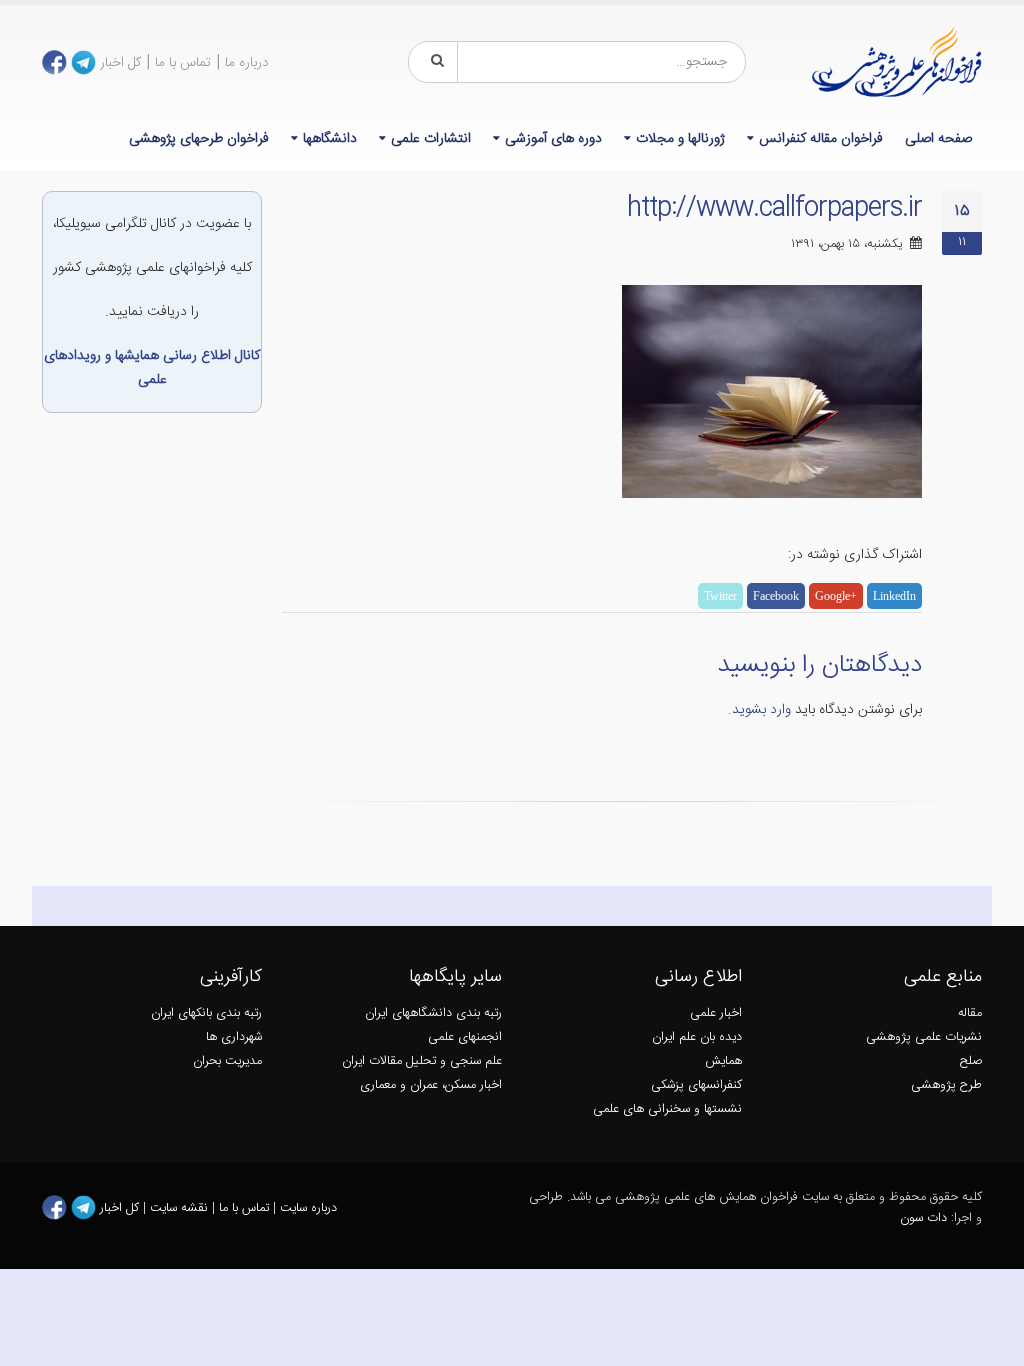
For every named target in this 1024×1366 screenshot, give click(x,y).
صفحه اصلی (938, 139)
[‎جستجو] (434, 62)
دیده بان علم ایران (697, 1037)
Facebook (776, 596)
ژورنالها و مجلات (680, 139)
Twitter (720, 596)
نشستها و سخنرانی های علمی (667, 1109)
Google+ (836, 596)
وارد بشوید (761, 710)
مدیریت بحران (227, 1061)
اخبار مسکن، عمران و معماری (431, 1085)
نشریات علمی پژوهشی (924, 1037)
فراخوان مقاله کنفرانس (821, 139)
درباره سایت (308, 1207)
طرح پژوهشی (946, 1085)
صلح (971, 1061)
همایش (723, 1061)
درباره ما (247, 63)
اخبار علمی (716, 1013)
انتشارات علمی (431, 139)
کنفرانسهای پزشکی (696, 1085)
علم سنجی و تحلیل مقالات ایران (422, 1061)
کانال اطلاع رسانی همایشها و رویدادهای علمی (152, 368)
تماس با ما (183, 63)
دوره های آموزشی (553, 139)
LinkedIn (894, 596)
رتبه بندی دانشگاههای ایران (433, 1013)
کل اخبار (120, 63)
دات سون (923, 1218)
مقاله (970, 1013)
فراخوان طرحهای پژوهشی (199, 139)
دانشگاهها (330, 139)
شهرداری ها (234, 1037)
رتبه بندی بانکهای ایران (206, 1013)
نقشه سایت (181, 1207)
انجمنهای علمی (465, 1037)
